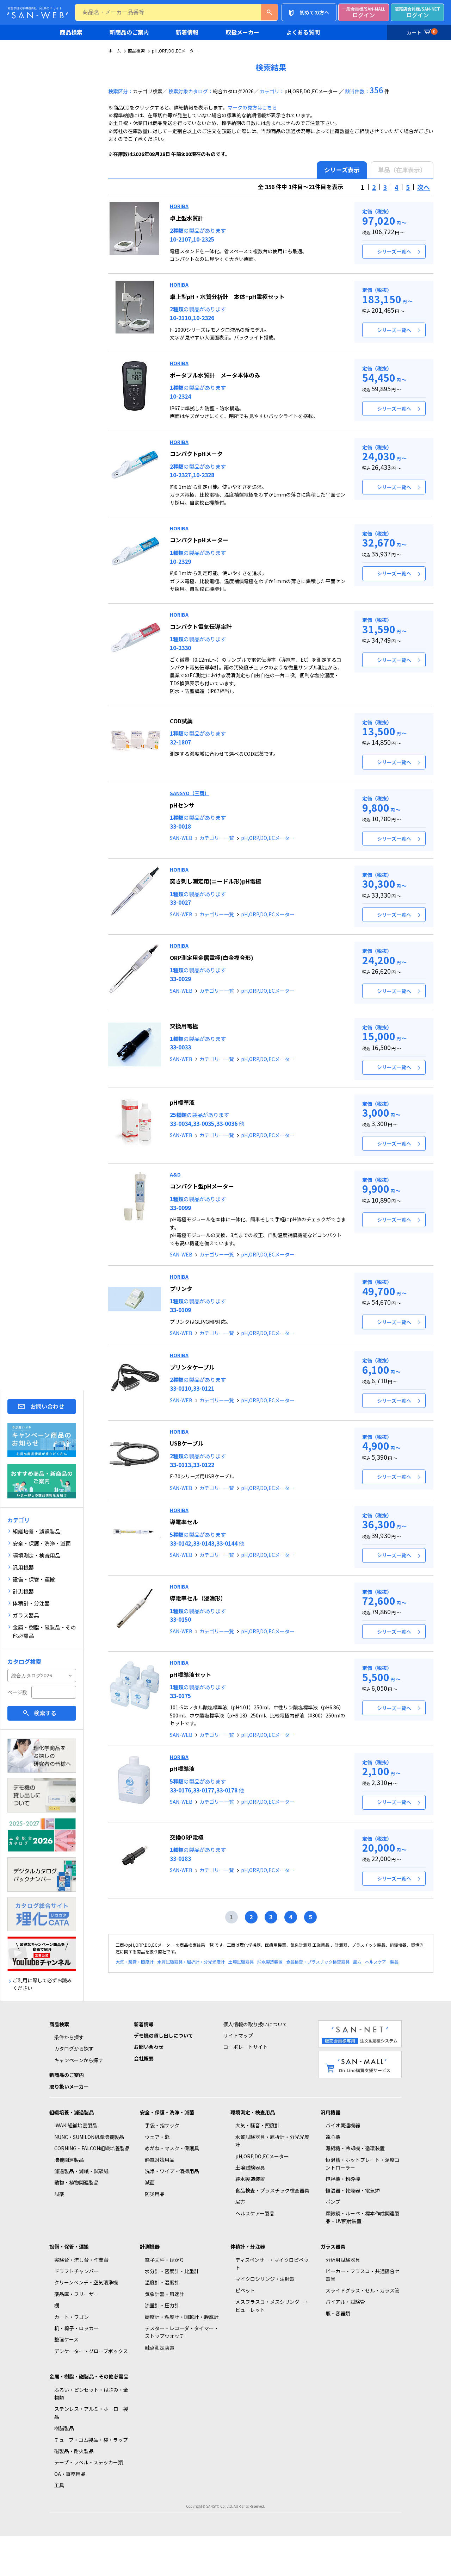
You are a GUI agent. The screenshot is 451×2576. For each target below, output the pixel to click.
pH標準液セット (191, 1674)
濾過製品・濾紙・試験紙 (81, 2171)
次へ (424, 187)
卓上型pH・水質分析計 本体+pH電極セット (227, 297)
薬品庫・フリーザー (76, 2294)
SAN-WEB (181, 838)
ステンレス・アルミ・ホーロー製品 (91, 2413)
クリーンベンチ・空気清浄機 (86, 2282)
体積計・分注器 (248, 2246)
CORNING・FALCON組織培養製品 (92, 2148)
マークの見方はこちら (252, 107)
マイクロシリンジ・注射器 (265, 2279)
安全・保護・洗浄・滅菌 (167, 2112)
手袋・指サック (162, 2125)
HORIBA (179, 206)
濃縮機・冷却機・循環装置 (355, 2148)
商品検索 (71, 32)
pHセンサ (182, 805)
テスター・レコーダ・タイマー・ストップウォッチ (182, 2332)
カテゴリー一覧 (217, 838)
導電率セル (184, 1522)
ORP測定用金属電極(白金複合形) (212, 958)
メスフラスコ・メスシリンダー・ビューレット (272, 2306)
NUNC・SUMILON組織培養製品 (89, 2137)
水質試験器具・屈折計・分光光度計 (191, 1962)
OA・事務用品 (70, 2474)
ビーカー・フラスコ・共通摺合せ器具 (363, 2275)
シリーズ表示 (342, 170)
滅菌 (150, 2182)
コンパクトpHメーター (199, 540)
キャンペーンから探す (79, 2060)
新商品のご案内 (129, 32)
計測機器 (150, 2246)
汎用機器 (330, 2112)
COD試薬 (181, 721)
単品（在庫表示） (402, 170)
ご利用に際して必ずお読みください (42, 1984)
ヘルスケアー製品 (382, 1962)
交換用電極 (184, 1026)
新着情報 (187, 32)
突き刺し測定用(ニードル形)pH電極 (215, 881)
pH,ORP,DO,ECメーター (268, 838)
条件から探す (69, 2037)
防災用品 (155, 2194)
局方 (357, 1962)
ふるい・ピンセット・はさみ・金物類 (91, 2394)
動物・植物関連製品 (76, 2182)
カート (421, 32)
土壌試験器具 (241, 1962)
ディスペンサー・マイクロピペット (272, 2264)
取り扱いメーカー (69, 2087)
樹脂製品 (64, 2428)
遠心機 (333, 2137)
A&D (175, 1174)
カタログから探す (74, 2048)
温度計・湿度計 (162, 2282)
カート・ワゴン (72, 2317)
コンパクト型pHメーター (202, 1186)
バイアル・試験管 (345, 2302)
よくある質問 (303, 32)
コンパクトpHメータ (196, 454)
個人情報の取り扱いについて (255, 2024)
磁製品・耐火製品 (74, 2451)
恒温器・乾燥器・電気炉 (353, 2190)
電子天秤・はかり (165, 2260)
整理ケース (66, 2339)
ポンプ (333, 2202)
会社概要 (144, 2058)
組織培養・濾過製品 (72, 2112)
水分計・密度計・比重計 (172, 2271)
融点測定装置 (160, 2347)
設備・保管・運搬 (69, 2246)
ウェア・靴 (157, 2137)
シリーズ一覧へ (394, 251)
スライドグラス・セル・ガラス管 (363, 2290)
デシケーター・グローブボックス (91, 2351)
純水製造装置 (270, 1962)
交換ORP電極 (187, 1837)
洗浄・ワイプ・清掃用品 (172, 2171)
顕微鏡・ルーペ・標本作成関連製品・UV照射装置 (363, 2217)
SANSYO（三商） (190, 793)
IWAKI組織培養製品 (76, 2125)
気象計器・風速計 (165, 2294)
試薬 (59, 2194)
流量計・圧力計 (162, 2305)
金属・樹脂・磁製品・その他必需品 (89, 2376)
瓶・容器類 (338, 2313)
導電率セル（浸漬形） (198, 1598)
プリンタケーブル (192, 1367)
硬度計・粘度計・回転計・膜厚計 (182, 2317)
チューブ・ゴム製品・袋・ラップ (91, 2440)
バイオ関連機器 (343, 2125)
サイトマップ (238, 2035)
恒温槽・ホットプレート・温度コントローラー (363, 2164)
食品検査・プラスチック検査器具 (318, 1962)
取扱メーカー (242, 32)
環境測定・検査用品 (253, 2112)
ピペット (245, 2290)
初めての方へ (314, 12)
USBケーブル (187, 1443)
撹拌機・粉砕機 (343, 2179)
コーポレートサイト (246, 2047)
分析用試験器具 (343, 2260)
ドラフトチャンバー (76, 2271)
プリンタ (181, 1289)
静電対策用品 (160, 2160)
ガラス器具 (333, 2246)
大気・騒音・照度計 (135, 1962)
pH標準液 (182, 1102)
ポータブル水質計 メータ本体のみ (215, 375)
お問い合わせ (47, 1406)
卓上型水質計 (187, 218)
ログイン (364, 13)
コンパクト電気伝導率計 (201, 626)
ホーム (115, 51)
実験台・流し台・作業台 (81, 2260)
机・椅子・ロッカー (76, 2328)
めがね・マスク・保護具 (172, 2148)
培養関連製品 (69, 2160)
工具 (59, 2485)
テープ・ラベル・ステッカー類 (89, 2462)
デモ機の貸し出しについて (163, 2035)
